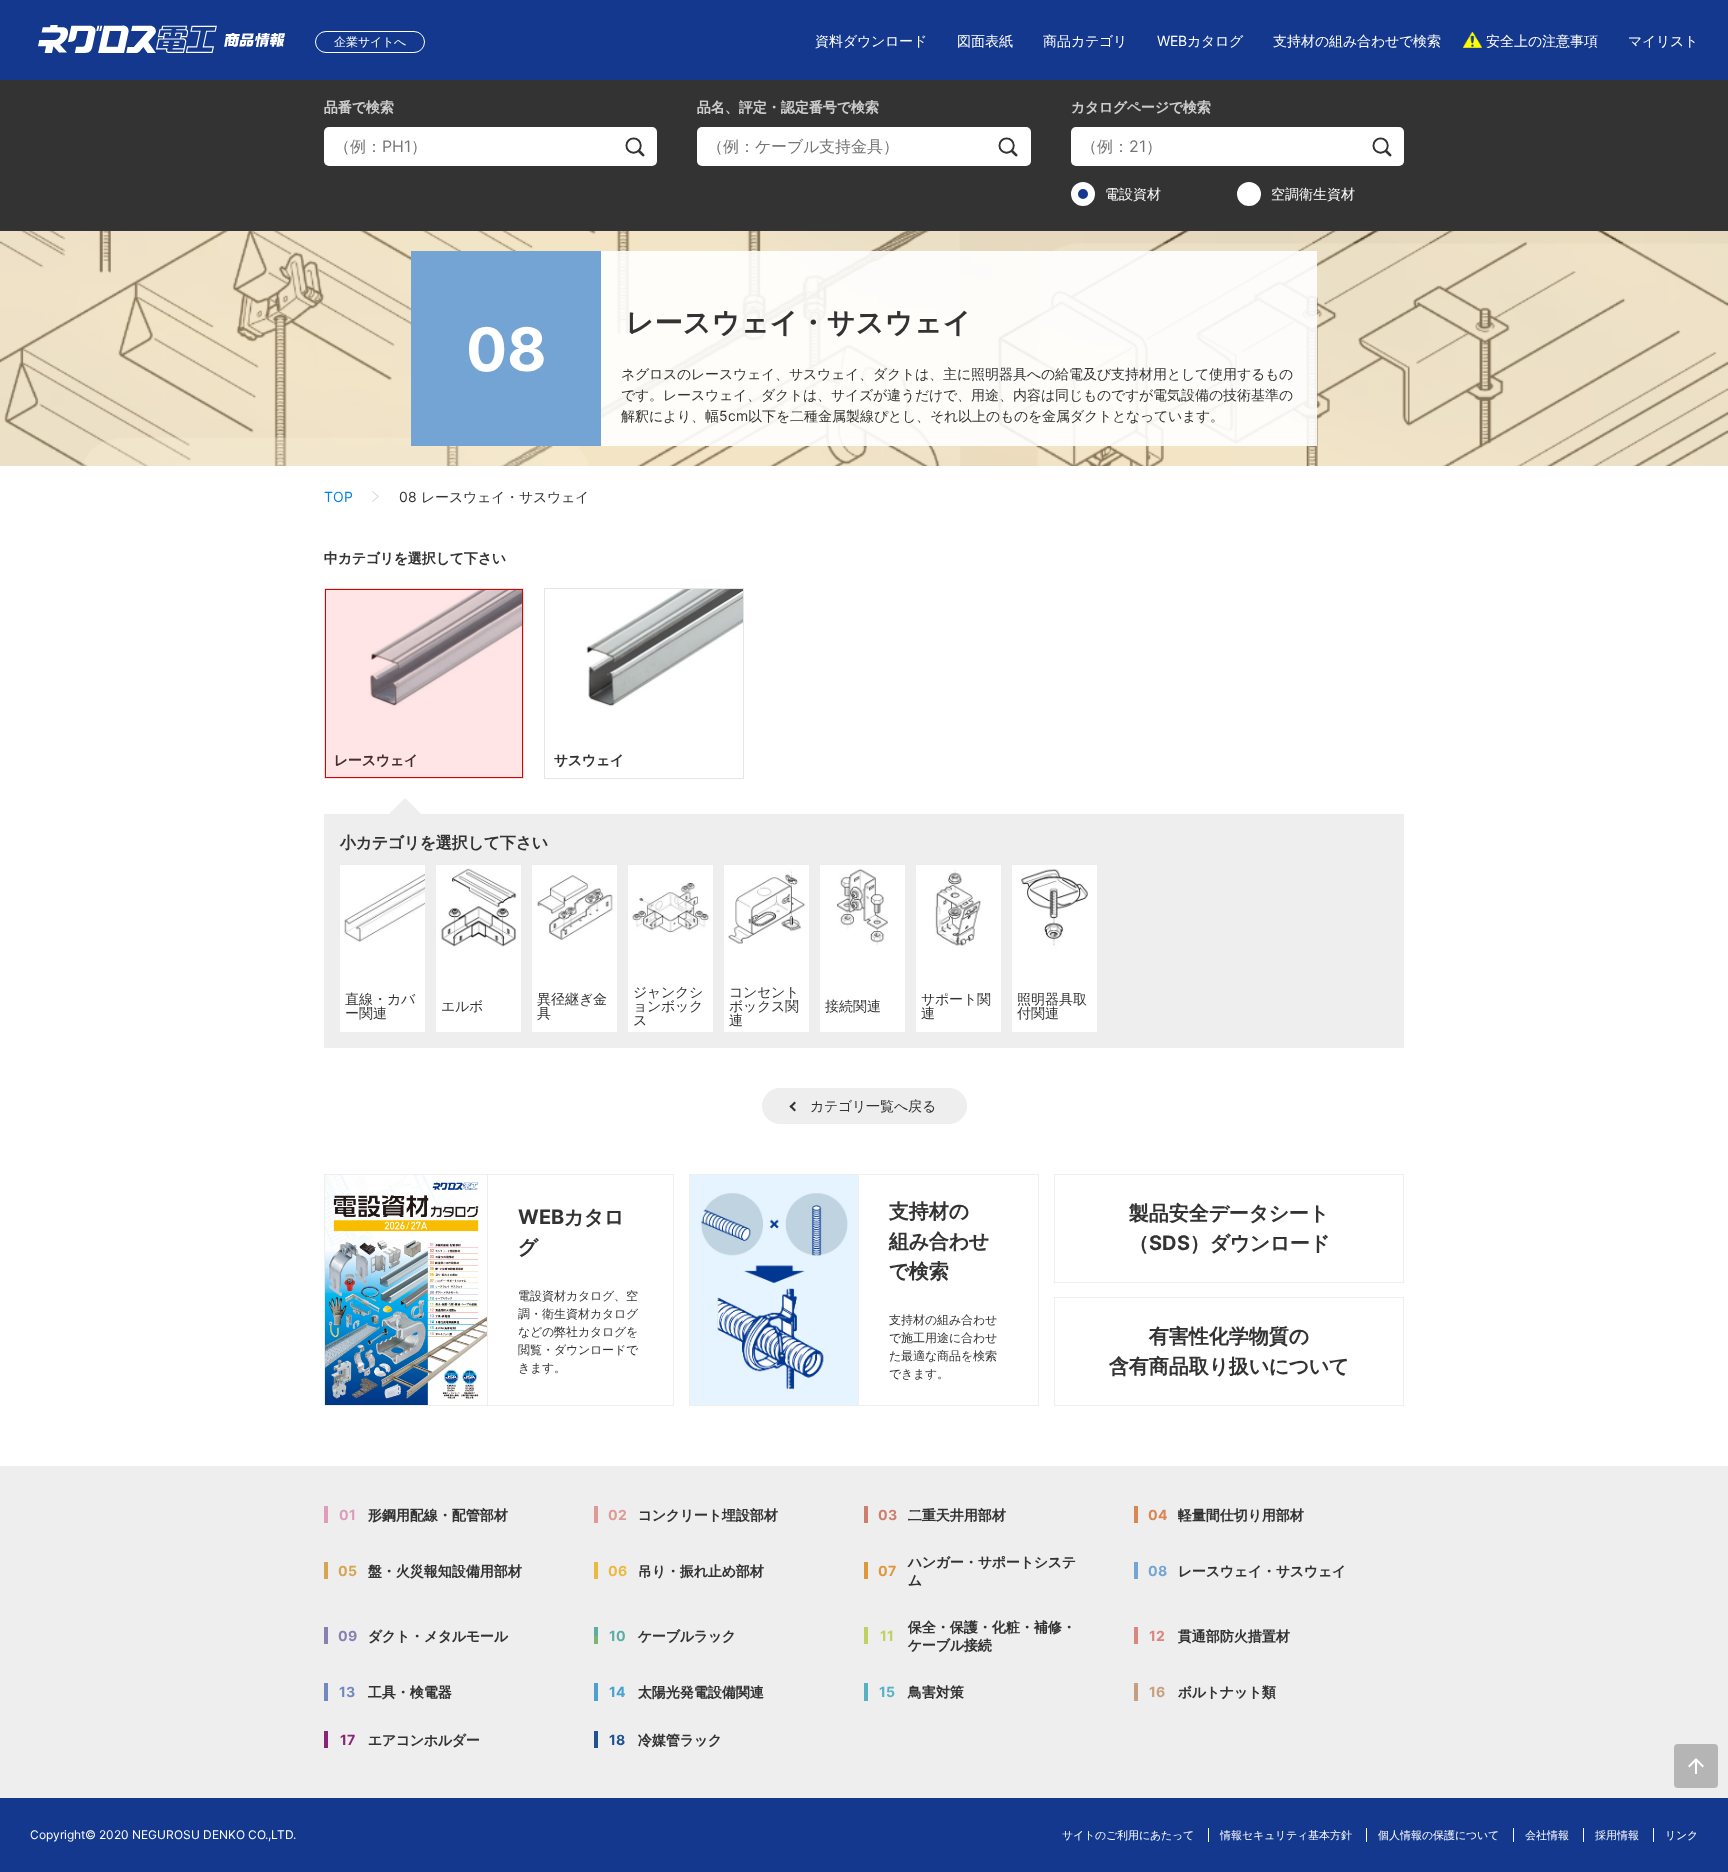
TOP (338, 496)
